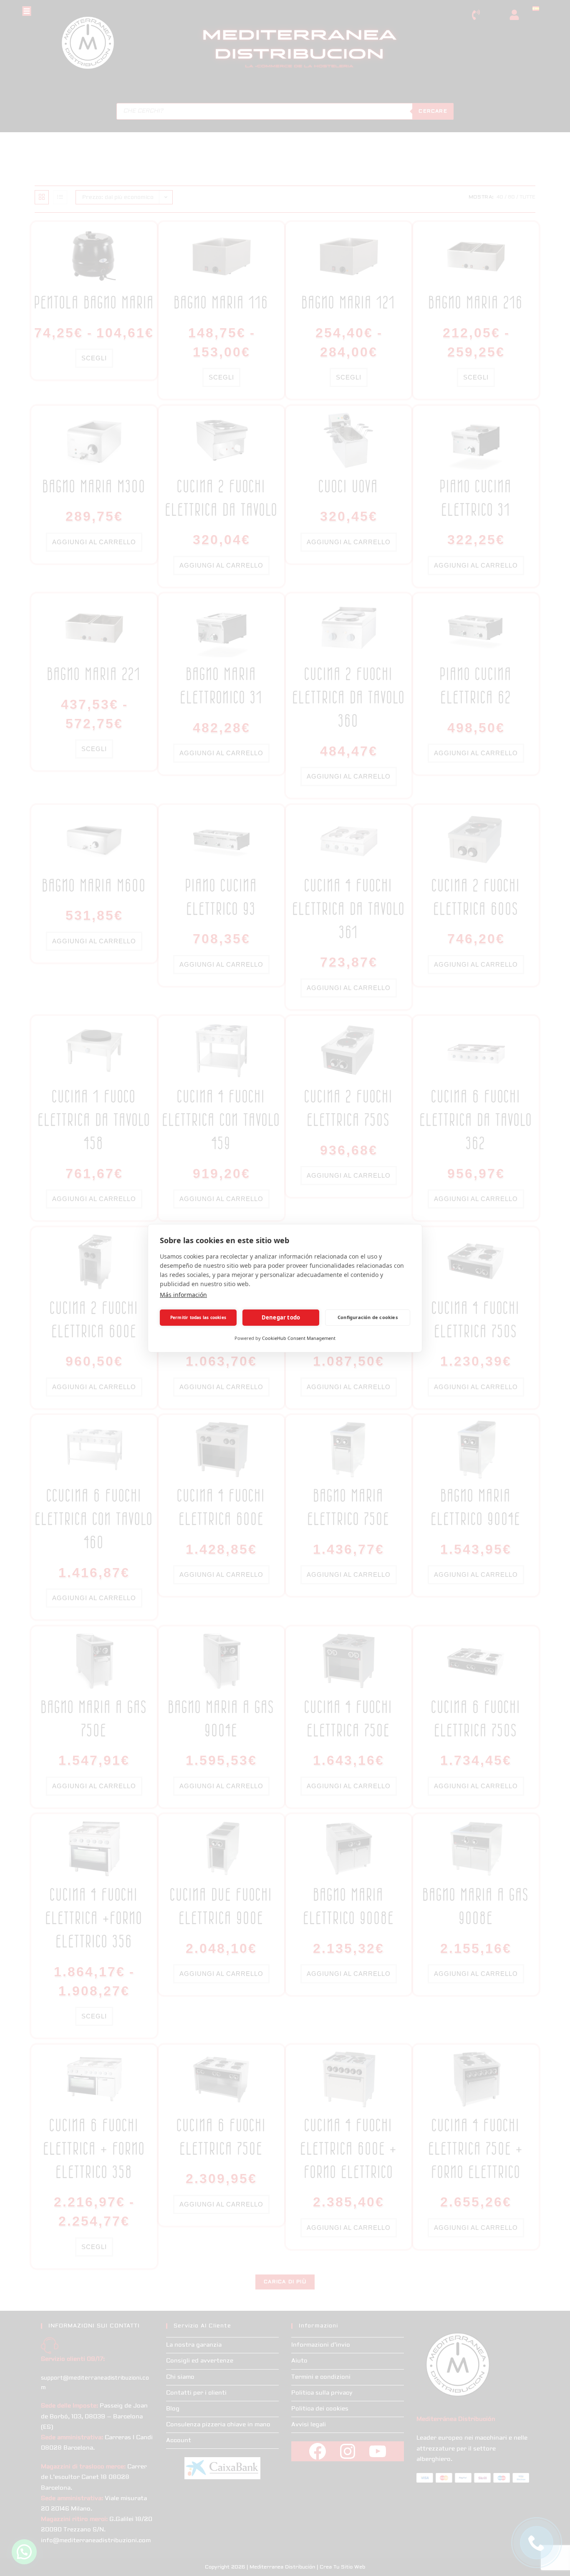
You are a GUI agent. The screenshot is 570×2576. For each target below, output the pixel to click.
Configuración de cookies (368, 1317)
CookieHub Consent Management (299, 1338)
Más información (183, 1295)
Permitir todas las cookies (198, 1317)
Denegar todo (281, 1317)
